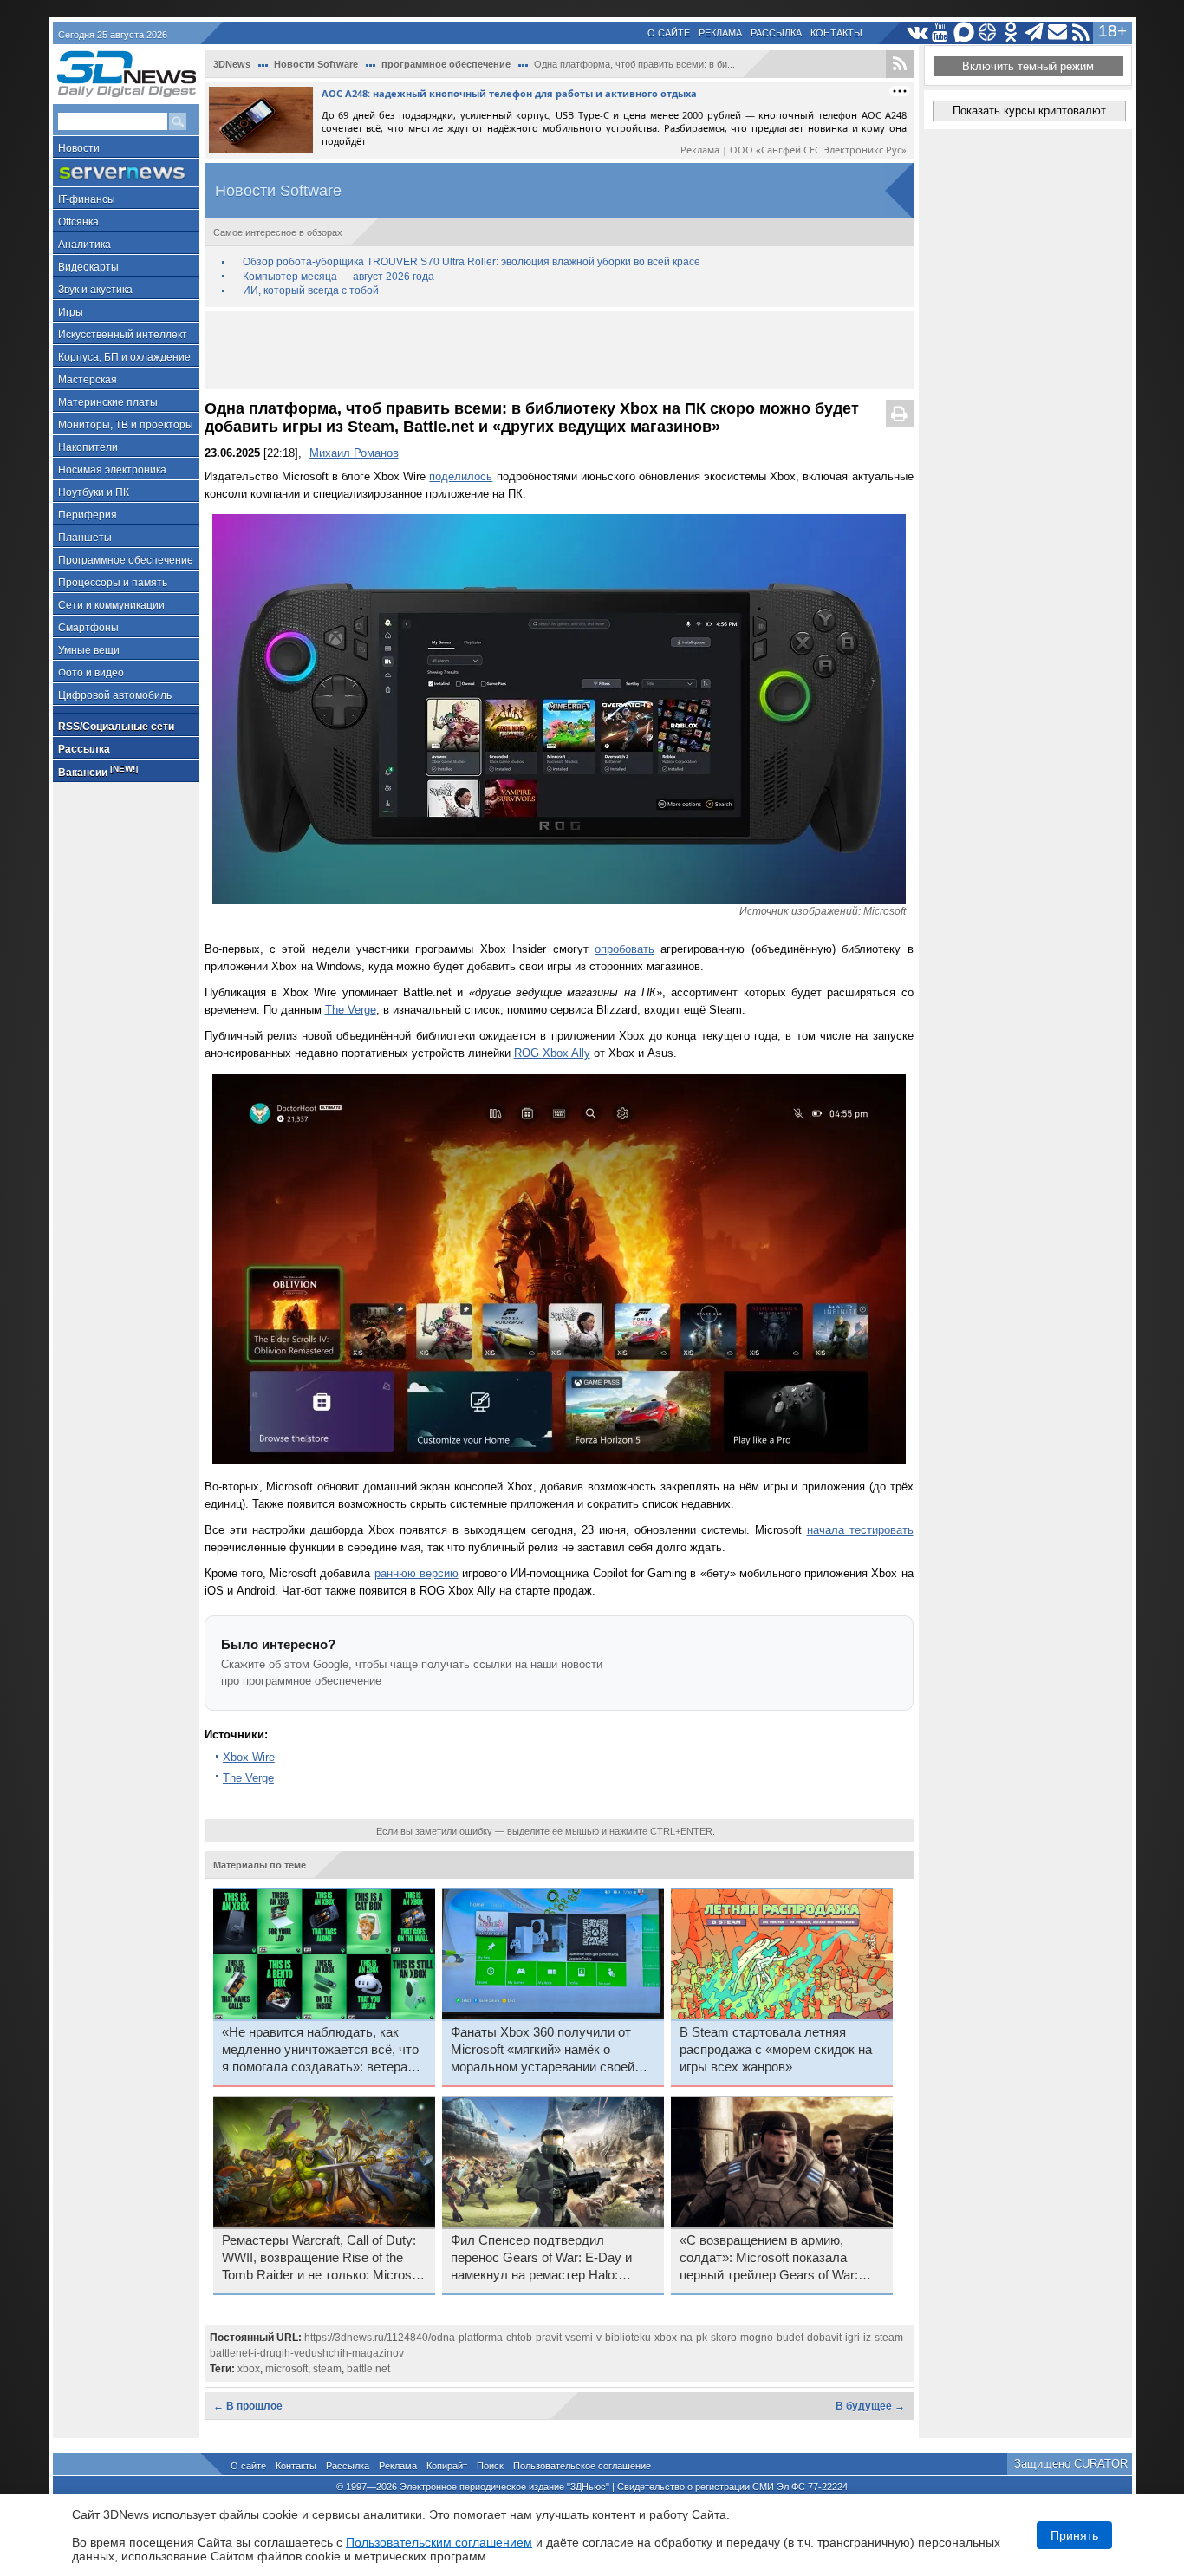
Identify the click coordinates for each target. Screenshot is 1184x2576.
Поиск (490, 2466)
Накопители (88, 447)
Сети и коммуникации (111, 605)
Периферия (88, 515)
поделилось (461, 476)
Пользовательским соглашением (439, 2542)
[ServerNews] (126, 173)
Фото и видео (91, 673)
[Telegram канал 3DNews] (1034, 33)
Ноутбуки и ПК (94, 492)
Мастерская (88, 380)
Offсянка (78, 222)
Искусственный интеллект (123, 335)
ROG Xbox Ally (552, 1053)
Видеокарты (88, 267)
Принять (1074, 2535)
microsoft (286, 2369)
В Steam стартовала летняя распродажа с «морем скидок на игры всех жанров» (776, 2050)
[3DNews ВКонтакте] (917, 33)
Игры (71, 312)
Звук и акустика (95, 290)
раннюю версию (416, 1573)
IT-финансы (87, 199)
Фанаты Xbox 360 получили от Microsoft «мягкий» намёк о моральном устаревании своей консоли (543, 2051)
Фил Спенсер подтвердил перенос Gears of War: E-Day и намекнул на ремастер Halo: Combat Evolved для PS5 (541, 2259)
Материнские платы (108, 402)
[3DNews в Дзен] (988, 33)
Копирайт (447, 2466)
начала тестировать (860, 1530)
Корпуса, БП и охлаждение (124, 357)
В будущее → (870, 2406)
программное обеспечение (446, 64)
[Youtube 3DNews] (941, 33)
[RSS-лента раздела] (900, 64)
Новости (79, 148)
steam (327, 2369)
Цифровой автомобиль (115, 695)
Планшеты (85, 538)
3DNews (232, 64)
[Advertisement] (559, 350)
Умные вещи (89, 650)
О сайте (669, 33)
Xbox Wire (249, 1757)
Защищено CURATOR (1071, 2464)
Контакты (836, 33)
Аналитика (85, 245)
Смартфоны (88, 628)
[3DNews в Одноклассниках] (1011, 33)
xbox (249, 2369)
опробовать (625, 949)
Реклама (720, 33)
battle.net (368, 2369)
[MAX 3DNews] (964, 33)
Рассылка (776, 33)
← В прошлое (248, 2406)
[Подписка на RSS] (1081, 33)
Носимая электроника (112, 470)
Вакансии (98, 771)
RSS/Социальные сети (116, 727)
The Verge (351, 1010)
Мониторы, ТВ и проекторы (126, 425)
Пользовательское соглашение (582, 2466)
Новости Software (316, 64)
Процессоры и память (113, 583)
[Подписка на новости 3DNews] (1058, 33)
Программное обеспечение (126, 560)
